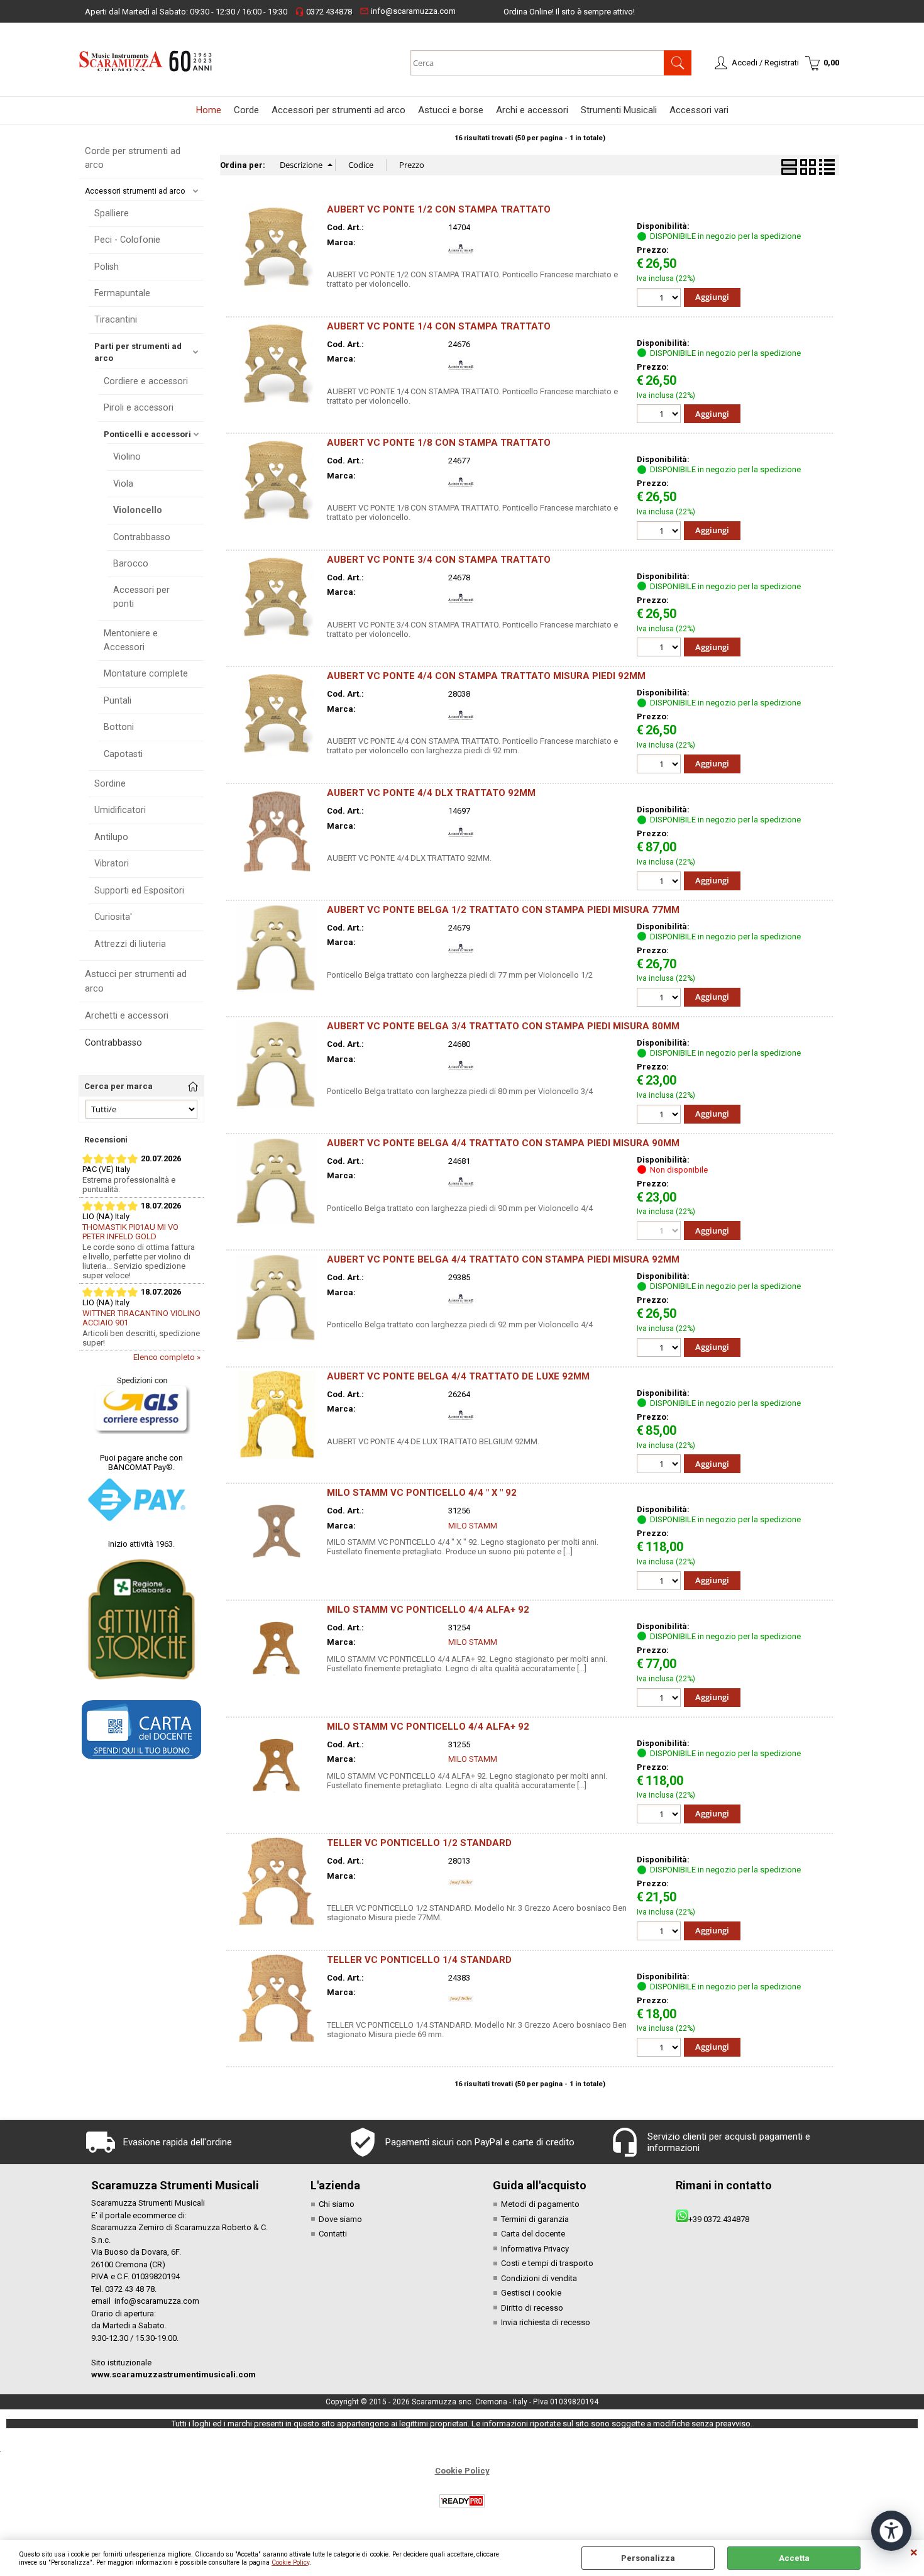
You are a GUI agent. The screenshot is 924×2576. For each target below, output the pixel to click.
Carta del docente (533, 2234)
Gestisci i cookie (531, 2293)
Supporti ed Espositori (139, 890)
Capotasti (123, 754)
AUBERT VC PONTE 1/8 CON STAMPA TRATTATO (439, 443)
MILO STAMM (473, 1526)
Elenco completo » (167, 1357)
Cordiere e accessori (146, 381)
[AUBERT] (461, 259)
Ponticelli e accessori (147, 434)
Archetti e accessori (127, 1015)
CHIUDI (914, 2553)
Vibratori (112, 863)
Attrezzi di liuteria (130, 944)
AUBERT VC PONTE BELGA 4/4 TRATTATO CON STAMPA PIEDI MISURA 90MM (503, 1143)
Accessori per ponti (141, 596)
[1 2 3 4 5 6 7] (660, 766)
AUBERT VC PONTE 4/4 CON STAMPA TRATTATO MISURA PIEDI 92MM (486, 676)
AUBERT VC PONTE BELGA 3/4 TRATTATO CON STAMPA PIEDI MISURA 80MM (503, 1026)
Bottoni (119, 727)
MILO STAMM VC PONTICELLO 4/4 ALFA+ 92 (428, 1610)
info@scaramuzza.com (408, 11)
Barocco (131, 563)
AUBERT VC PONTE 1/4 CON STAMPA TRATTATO (439, 326)
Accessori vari (699, 110)
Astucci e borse (451, 110)
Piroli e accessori (139, 407)
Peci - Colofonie (127, 240)
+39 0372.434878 (719, 2219)
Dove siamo (340, 2219)
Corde (246, 110)
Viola (123, 484)
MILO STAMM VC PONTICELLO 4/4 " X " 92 (422, 1493)
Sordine (110, 783)
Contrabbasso (142, 537)
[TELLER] (461, 1892)
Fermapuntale (122, 293)
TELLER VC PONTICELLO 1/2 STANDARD (419, 1843)
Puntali (118, 700)
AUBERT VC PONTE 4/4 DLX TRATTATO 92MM (431, 793)
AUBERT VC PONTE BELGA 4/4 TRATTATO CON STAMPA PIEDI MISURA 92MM (503, 1259)
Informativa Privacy (535, 2249)
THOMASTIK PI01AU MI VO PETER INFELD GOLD (130, 1232)
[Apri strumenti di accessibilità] (891, 2531)
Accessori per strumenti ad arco (338, 110)
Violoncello (138, 510)
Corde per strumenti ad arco (133, 158)
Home (209, 110)
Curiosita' (113, 917)
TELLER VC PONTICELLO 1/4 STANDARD (419, 1960)
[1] (660, 532)
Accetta (794, 2558)
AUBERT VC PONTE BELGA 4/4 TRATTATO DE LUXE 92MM (458, 1376)
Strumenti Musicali (619, 110)
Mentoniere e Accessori (131, 640)
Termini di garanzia (535, 2219)
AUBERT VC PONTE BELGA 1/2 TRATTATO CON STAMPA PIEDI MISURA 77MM (503, 910)
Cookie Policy (290, 2562)
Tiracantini (116, 319)
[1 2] (660, 415)
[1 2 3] (660, 299)
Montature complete (146, 673)
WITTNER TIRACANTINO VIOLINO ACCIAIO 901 (141, 1318)
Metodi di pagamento (540, 2204)
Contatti (333, 2234)
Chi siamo (337, 2204)
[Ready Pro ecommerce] (462, 2501)
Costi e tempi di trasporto (547, 2263)
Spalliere (112, 213)
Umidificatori (120, 810)
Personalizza (648, 2558)
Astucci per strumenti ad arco (136, 981)
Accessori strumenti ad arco (135, 191)
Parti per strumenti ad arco (138, 352)
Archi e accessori (532, 110)
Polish (107, 267)
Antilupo (111, 837)
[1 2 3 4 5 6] (660, 1349)
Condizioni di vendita (539, 2278)
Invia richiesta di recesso (546, 2322)
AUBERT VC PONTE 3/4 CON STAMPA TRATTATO (439, 560)
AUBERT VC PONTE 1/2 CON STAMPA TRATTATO (439, 209)
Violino (127, 456)
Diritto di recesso (532, 2308)
